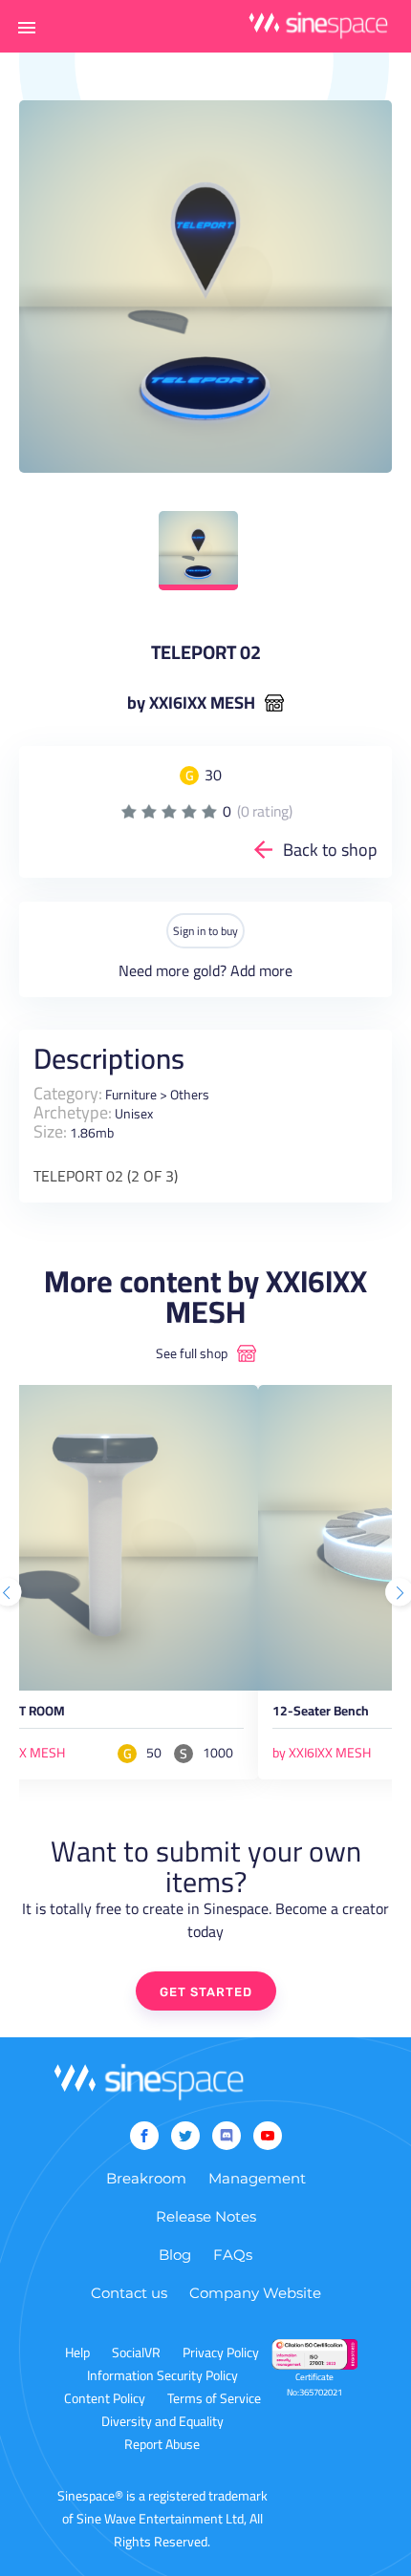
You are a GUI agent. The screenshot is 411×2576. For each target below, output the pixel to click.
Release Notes (206, 2216)
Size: (50, 1131)
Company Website (255, 2293)
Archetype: (73, 1112)
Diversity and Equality (162, 2421)
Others (190, 1095)
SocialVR (136, 2352)
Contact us (129, 2293)
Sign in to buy (205, 931)
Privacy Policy (221, 2352)
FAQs (233, 2255)
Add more (261, 970)
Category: (68, 1093)
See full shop (192, 1353)
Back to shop (330, 850)
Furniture (131, 1095)
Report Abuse (162, 2444)
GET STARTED (206, 1992)
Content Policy (105, 2398)
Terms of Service (214, 2398)
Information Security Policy (162, 2375)
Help (77, 2352)
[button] (27, 27)
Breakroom (146, 2178)
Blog (175, 2255)
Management (257, 2178)
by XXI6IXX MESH (191, 703)
